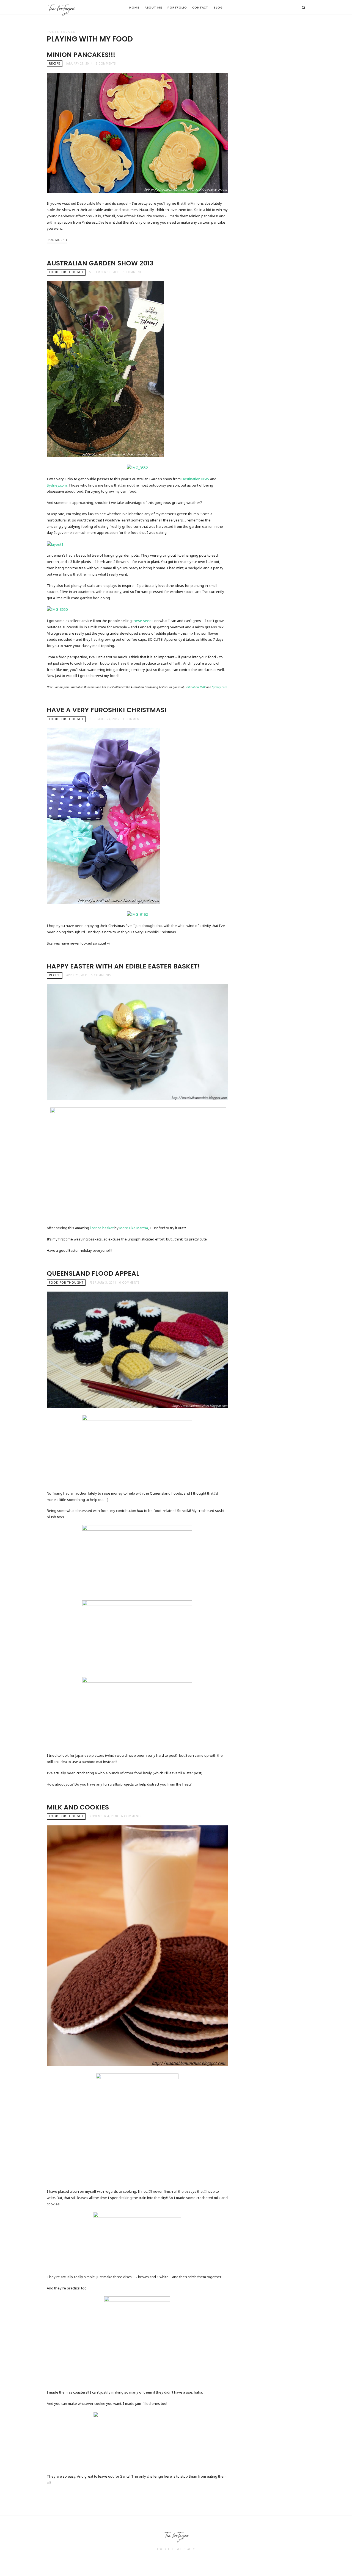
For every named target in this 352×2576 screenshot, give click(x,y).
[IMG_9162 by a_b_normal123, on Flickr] (137, 914)
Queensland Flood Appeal (93, 1273)
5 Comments (101, 975)
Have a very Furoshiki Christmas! (107, 710)
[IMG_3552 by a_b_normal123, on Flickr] (137, 467)
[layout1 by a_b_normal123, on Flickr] (55, 544)
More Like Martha (134, 1228)
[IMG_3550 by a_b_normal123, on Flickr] (57, 609)
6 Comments (129, 1283)
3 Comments (106, 63)
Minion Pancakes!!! (81, 55)
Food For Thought (66, 272)
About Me (153, 7)
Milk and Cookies (78, 1807)
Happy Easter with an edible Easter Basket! (123, 966)
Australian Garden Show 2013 (100, 263)
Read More (56, 240)
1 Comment (132, 272)
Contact (200, 7)
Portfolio (177, 7)
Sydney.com (57, 485)
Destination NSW (195, 479)
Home (134, 7)
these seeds (143, 621)
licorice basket (102, 1228)
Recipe (55, 63)
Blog (218, 7)
